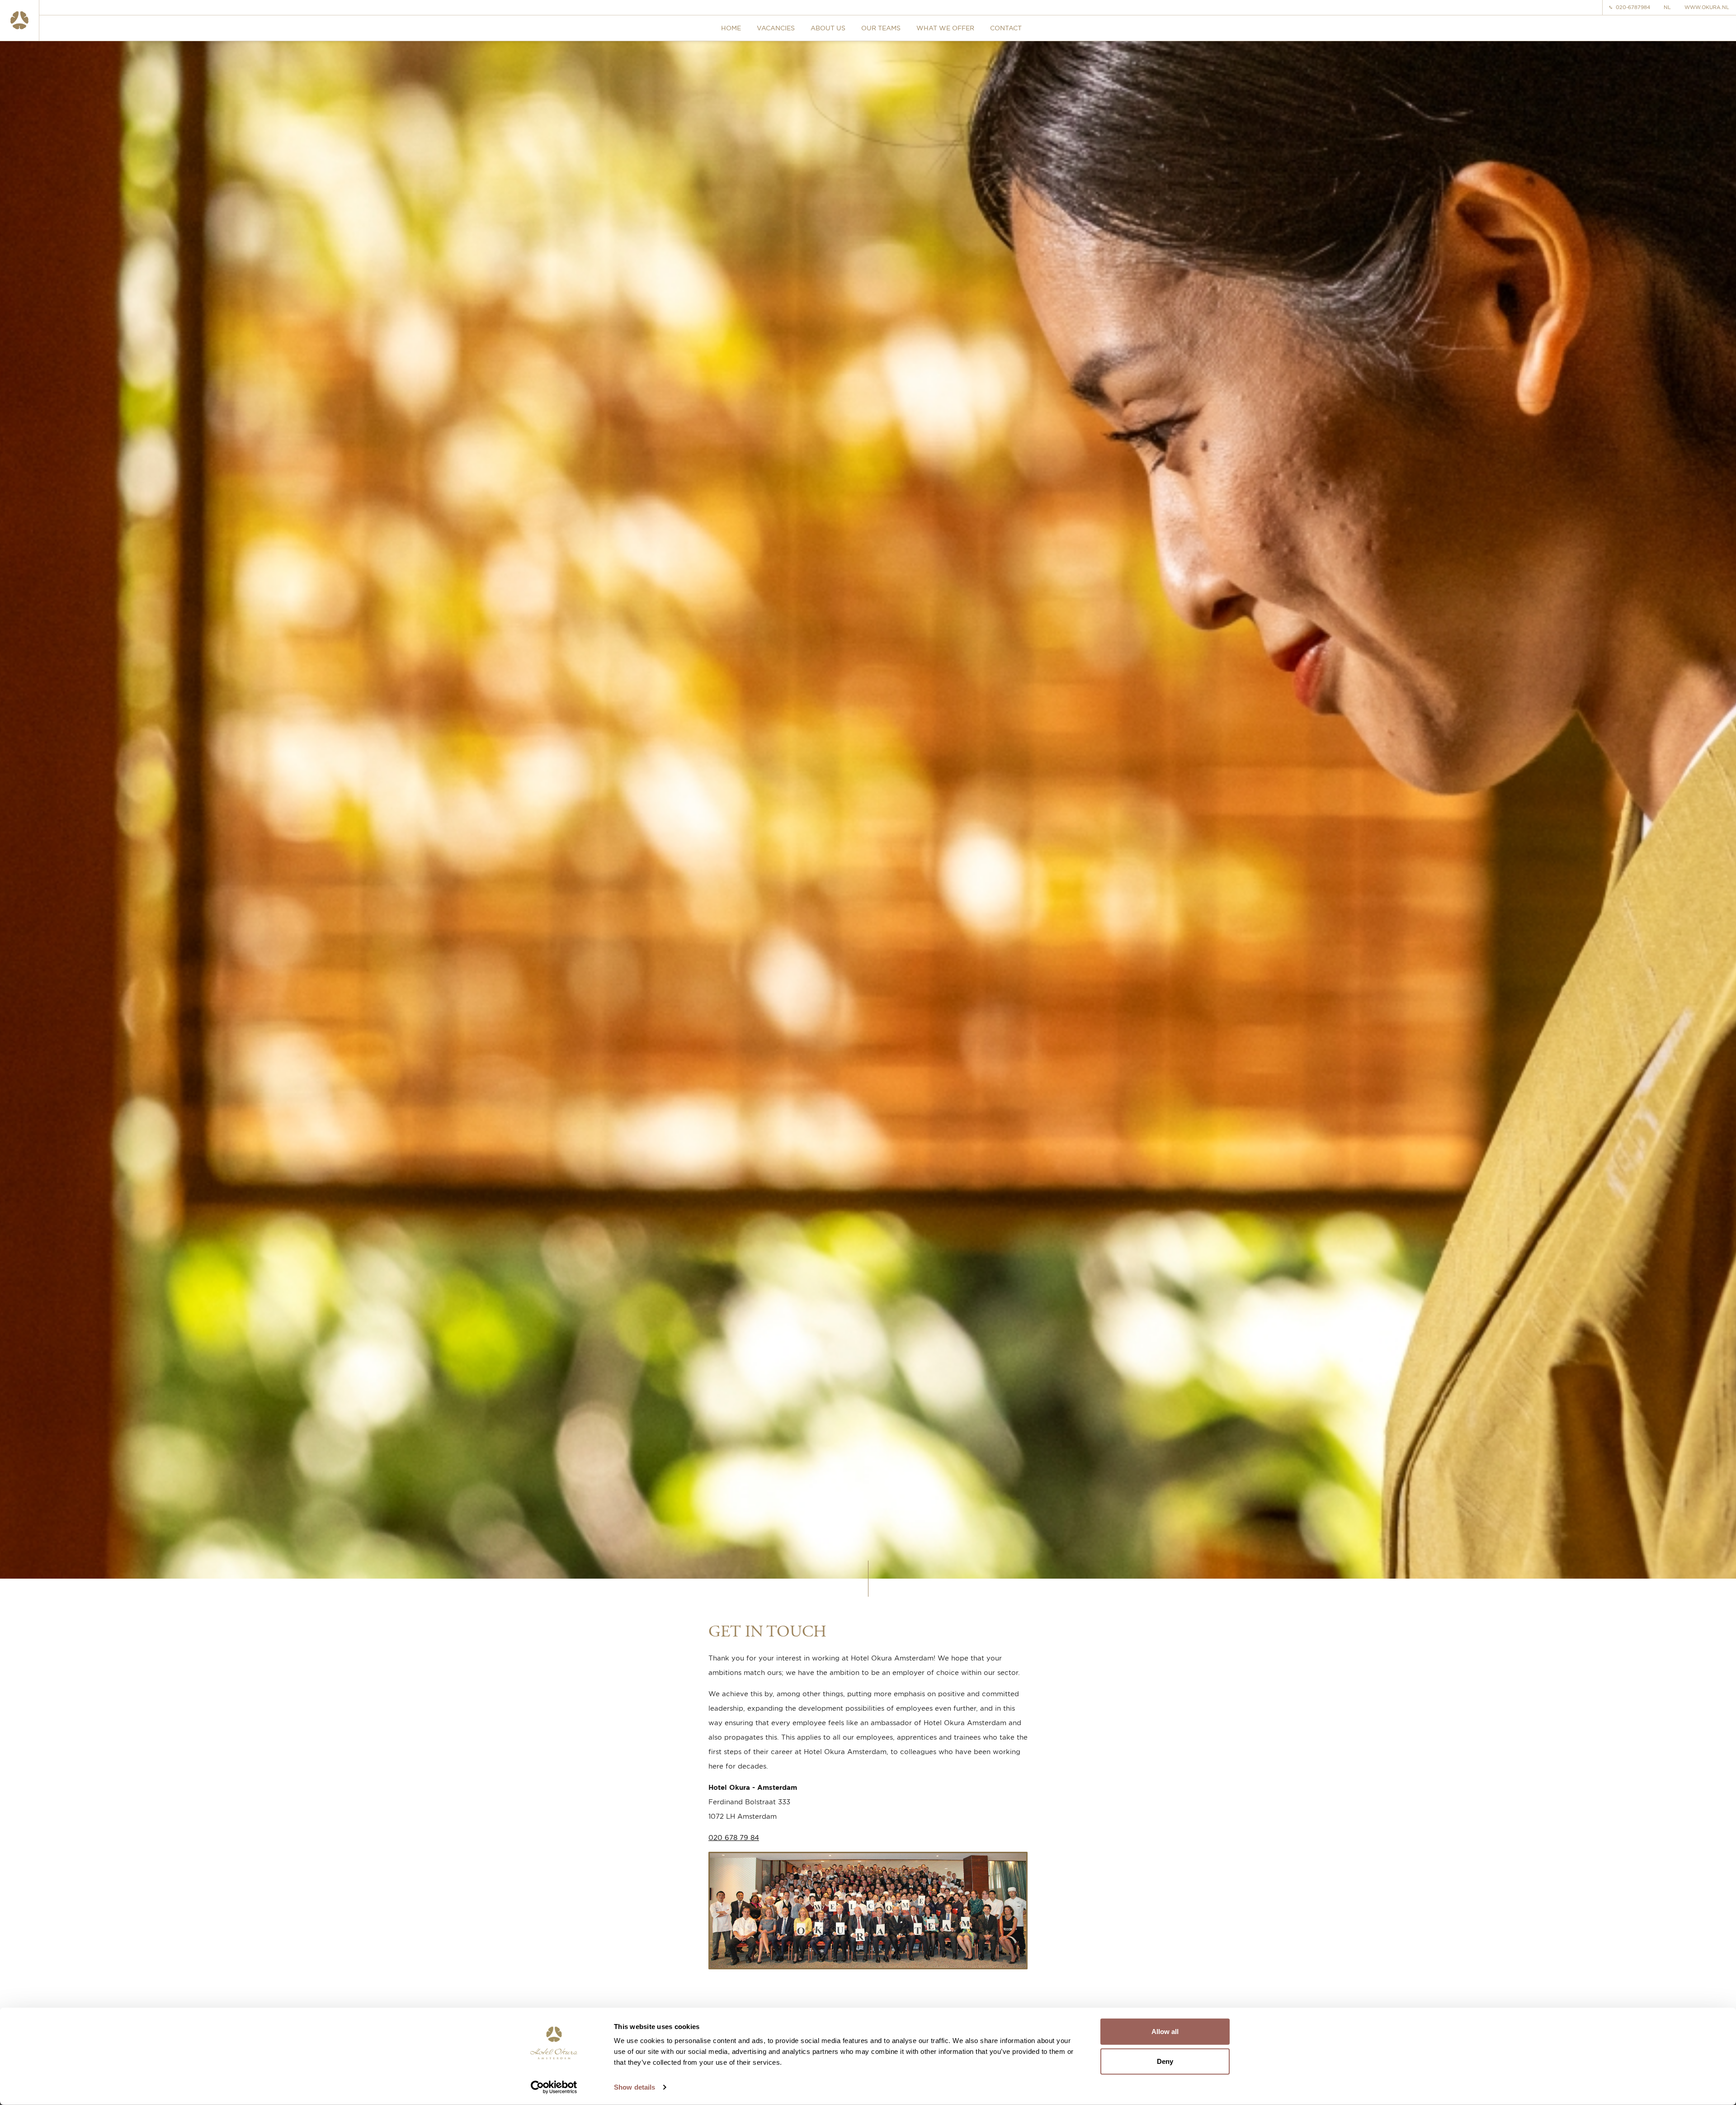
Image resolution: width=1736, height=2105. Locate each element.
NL (1667, 7)
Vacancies (776, 28)
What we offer (945, 28)
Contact (1006, 28)
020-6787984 (1633, 7)
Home (731, 28)
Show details (634, 2087)
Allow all (1165, 2032)
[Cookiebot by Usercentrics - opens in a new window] (554, 2087)
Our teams (881, 28)
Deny (1165, 2061)
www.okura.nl (1707, 7)
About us (828, 28)
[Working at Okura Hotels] (20, 20)
